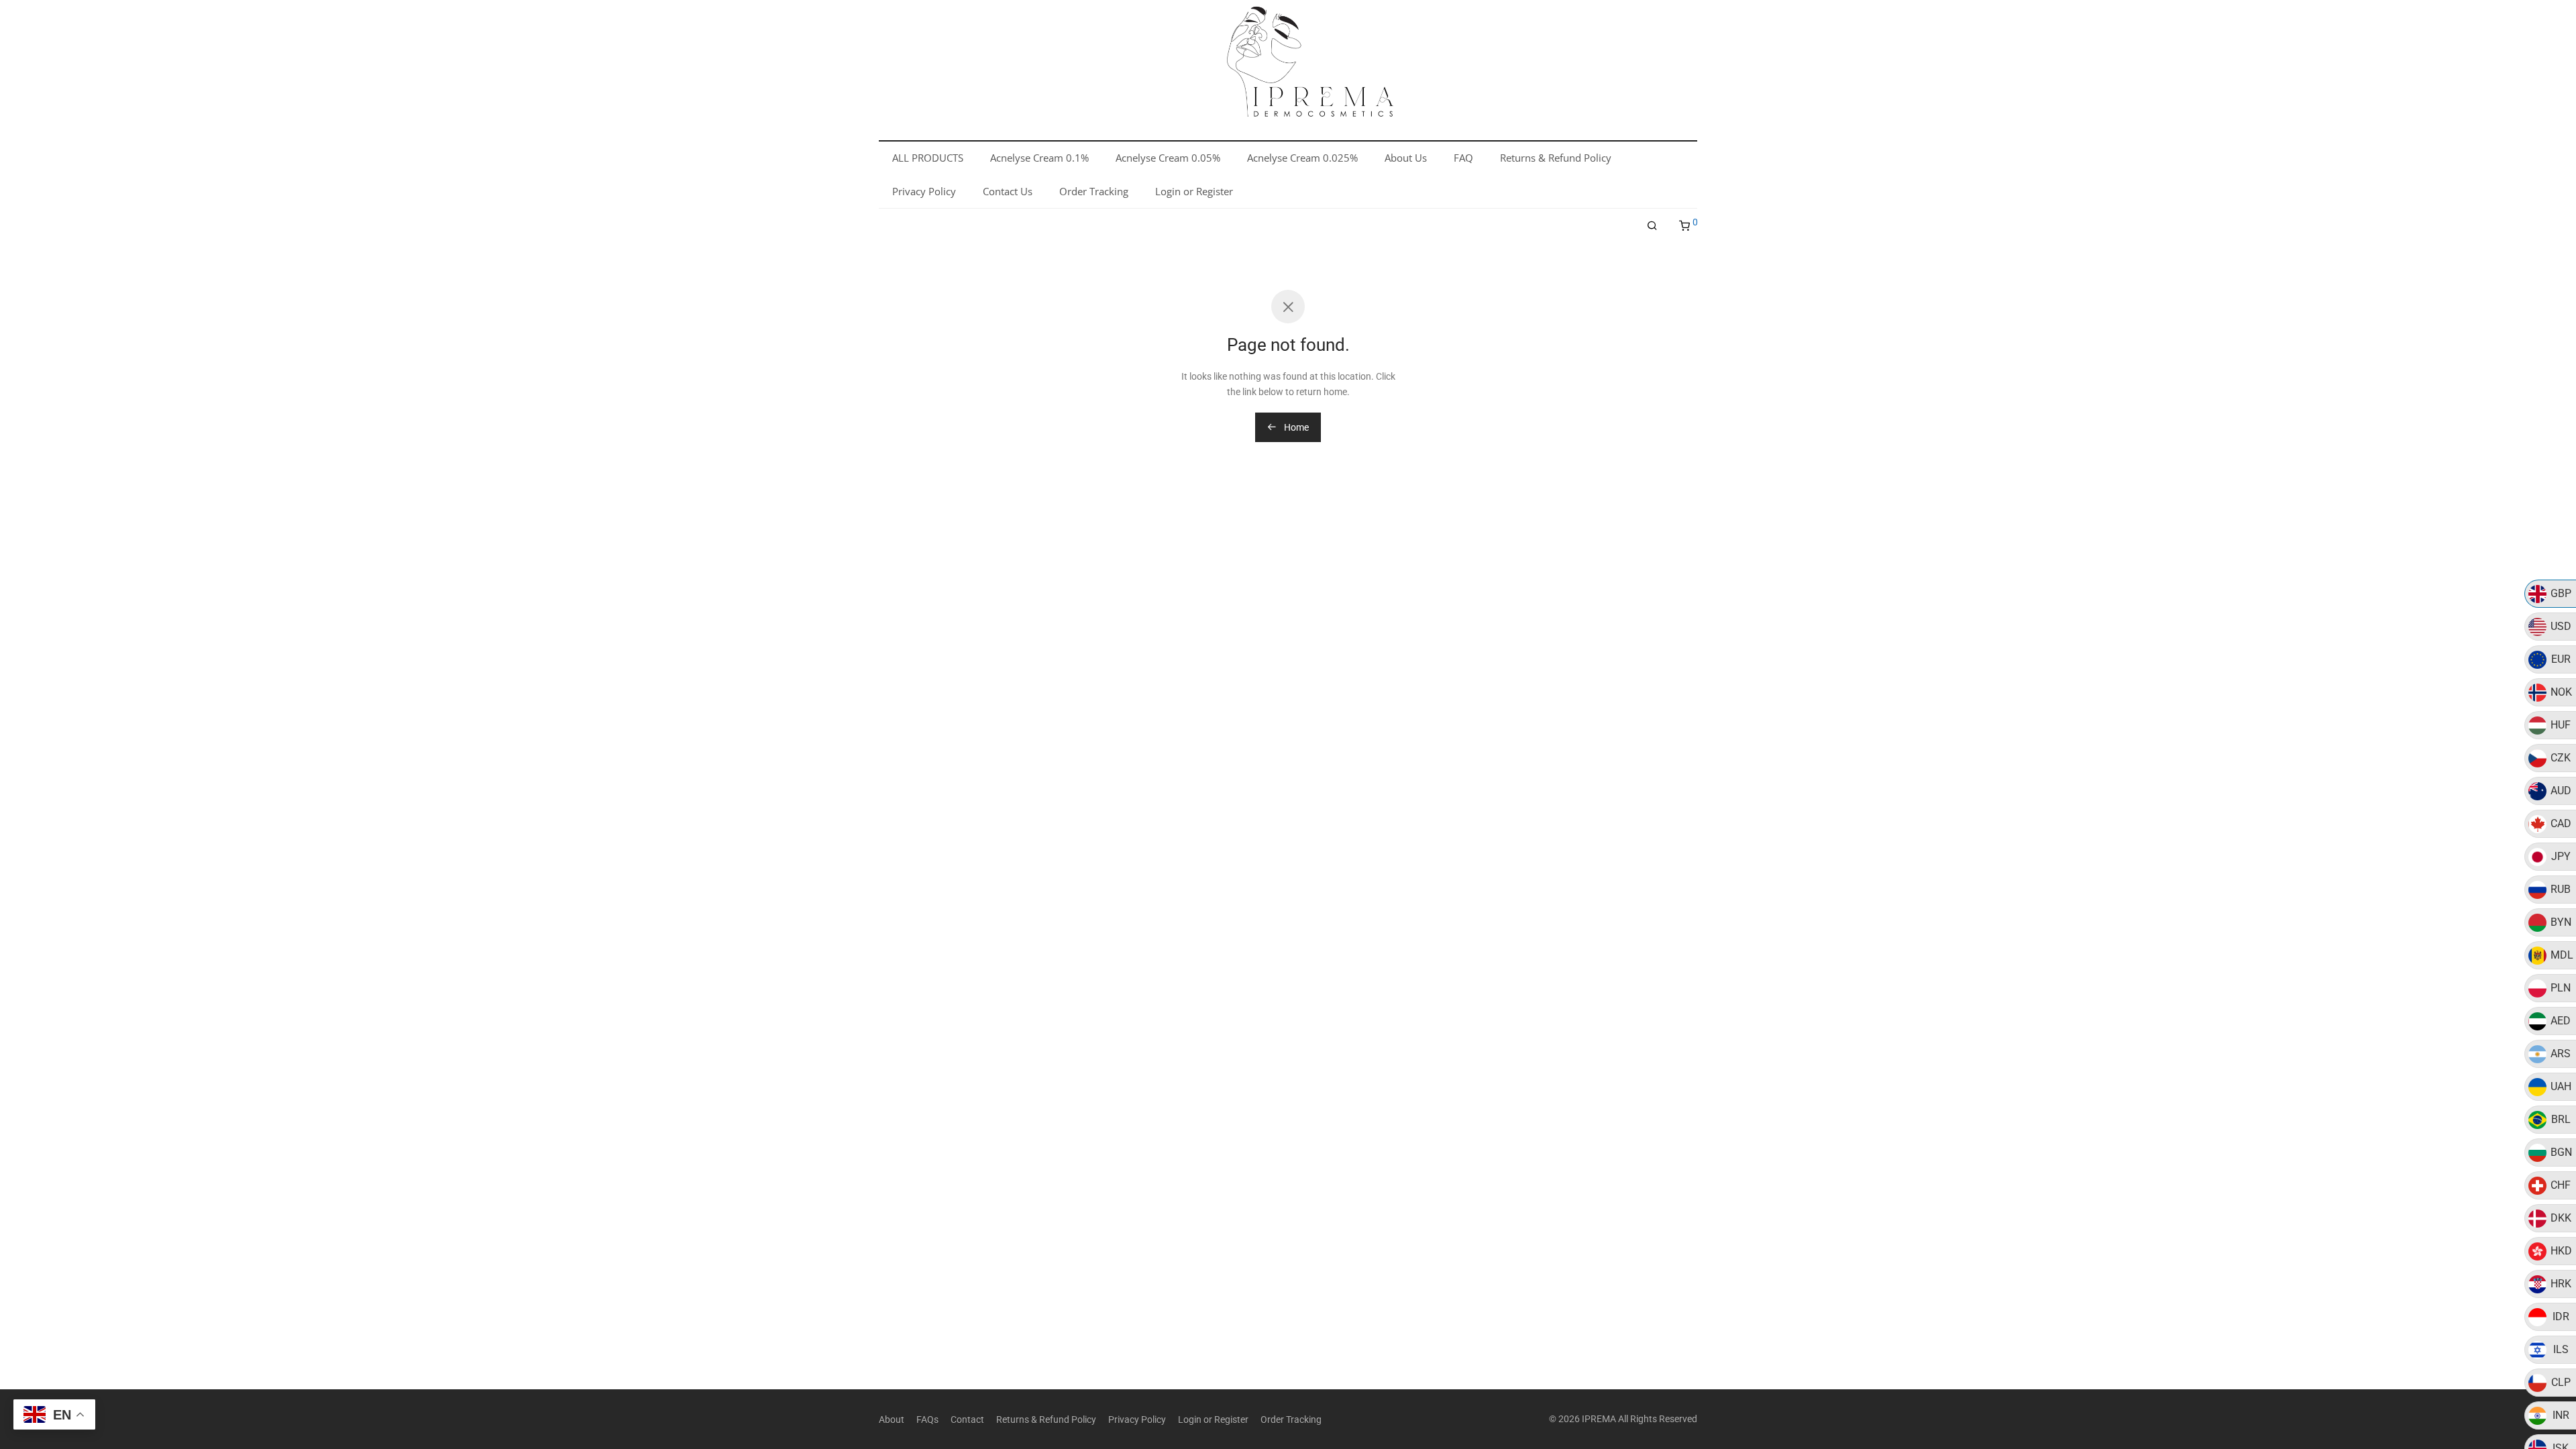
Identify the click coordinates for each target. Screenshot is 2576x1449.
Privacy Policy (1137, 1419)
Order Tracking (1291, 1419)
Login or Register (1213, 1419)
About (892, 1419)
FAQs (927, 1419)
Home (1295, 427)
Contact (967, 1419)
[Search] (1652, 226)
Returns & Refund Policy (1046, 1419)
